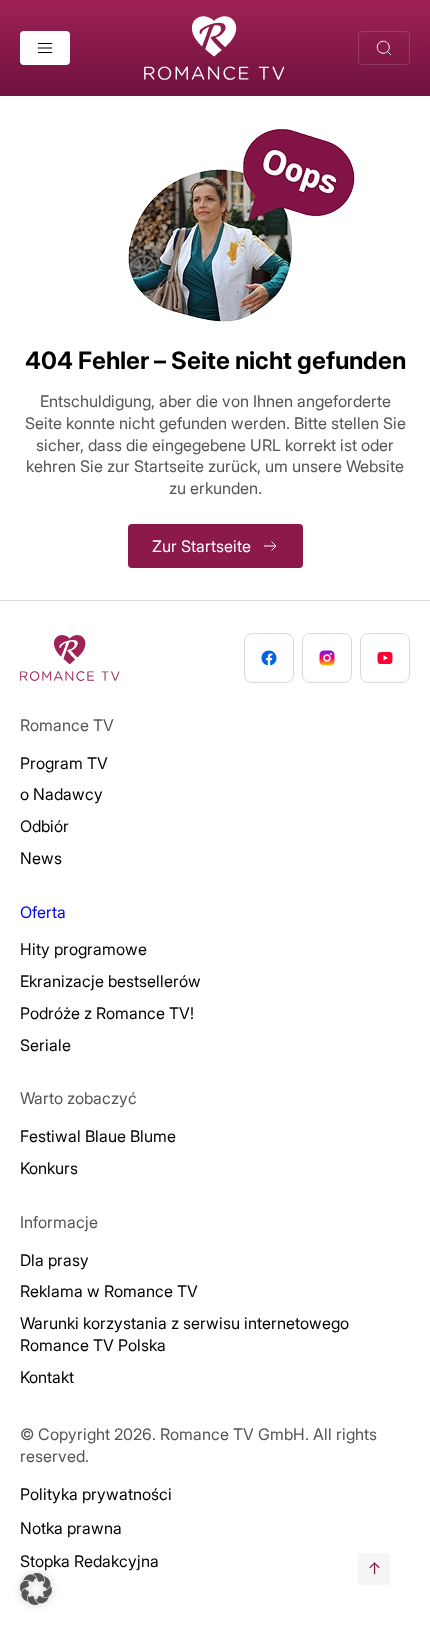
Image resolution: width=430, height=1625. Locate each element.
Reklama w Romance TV (109, 1291)
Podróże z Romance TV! (107, 1013)
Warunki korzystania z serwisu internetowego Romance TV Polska (184, 1334)
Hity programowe (83, 949)
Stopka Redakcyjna (89, 1561)
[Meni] (45, 48)
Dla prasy (54, 1260)
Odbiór (44, 826)
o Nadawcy (61, 794)
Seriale (45, 1045)
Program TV (64, 763)
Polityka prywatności (96, 1494)
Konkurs (49, 1168)
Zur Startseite (201, 546)
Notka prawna (71, 1528)
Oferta (43, 912)
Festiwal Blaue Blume (98, 1136)
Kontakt (47, 1377)
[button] (36, 1589)
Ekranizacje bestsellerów (110, 981)
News (41, 858)
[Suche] (384, 48)
